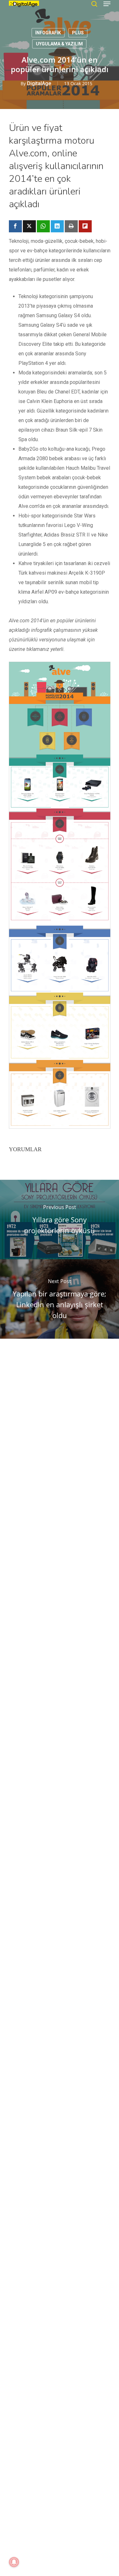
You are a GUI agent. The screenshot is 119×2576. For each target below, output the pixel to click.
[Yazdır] (71, 226)
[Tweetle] (29, 226)
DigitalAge (39, 83)
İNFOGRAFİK (48, 33)
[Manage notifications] (14, 2562)
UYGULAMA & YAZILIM (59, 44)
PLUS (78, 33)
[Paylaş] (15, 226)
